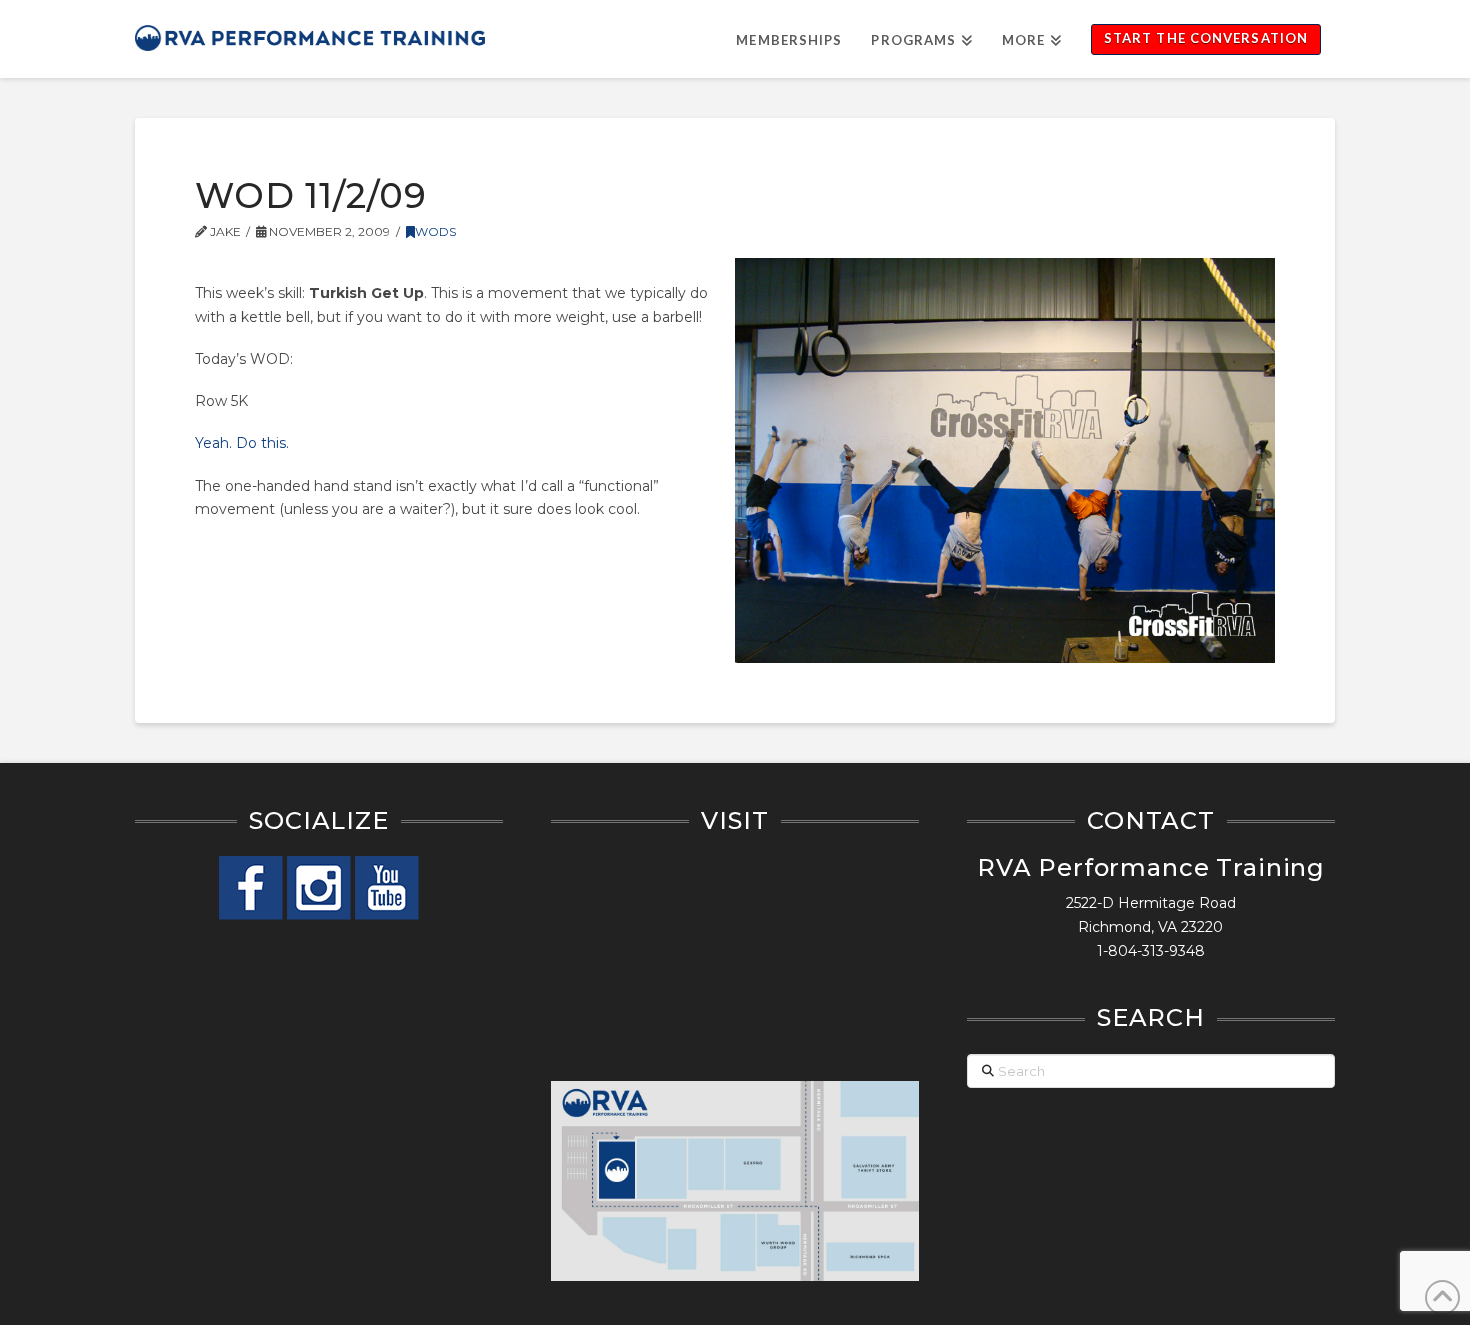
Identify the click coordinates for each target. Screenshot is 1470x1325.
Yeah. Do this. (242, 443)
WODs (435, 231)
